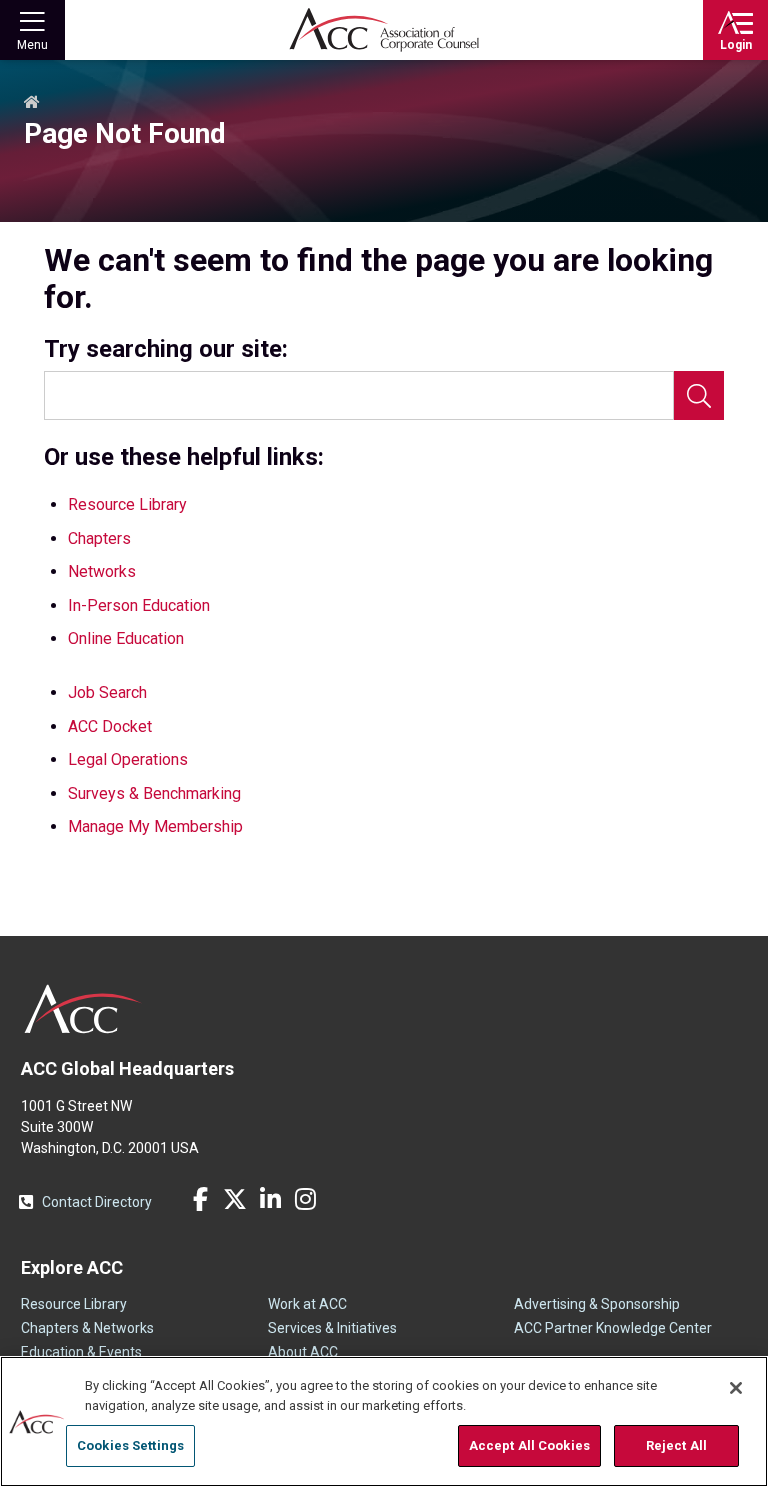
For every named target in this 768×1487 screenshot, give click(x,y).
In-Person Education (139, 605)
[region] (384, 1421)
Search (699, 395)
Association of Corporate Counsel (384, 30)
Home (32, 103)
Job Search (107, 692)
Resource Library (127, 504)
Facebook (200, 1199)
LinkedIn (270, 1199)
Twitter (235, 1199)
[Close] (736, 1388)
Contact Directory (97, 1202)
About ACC (303, 1352)
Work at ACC (307, 1304)
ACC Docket (110, 726)
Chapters (99, 538)
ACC (83, 1009)
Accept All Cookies (529, 1445)
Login (736, 45)
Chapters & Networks (87, 1328)
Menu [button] (32, 45)
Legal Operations (128, 759)
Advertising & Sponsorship (597, 1304)
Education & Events (81, 1352)
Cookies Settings (130, 1445)
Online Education (126, 638)
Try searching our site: (166, 349)
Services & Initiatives (332, 1328)
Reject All (676, 1445)
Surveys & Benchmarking (154, 793)
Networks (102, 571)
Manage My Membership (155, 826)
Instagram (305, 1199)
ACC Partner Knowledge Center (613, 1328)
